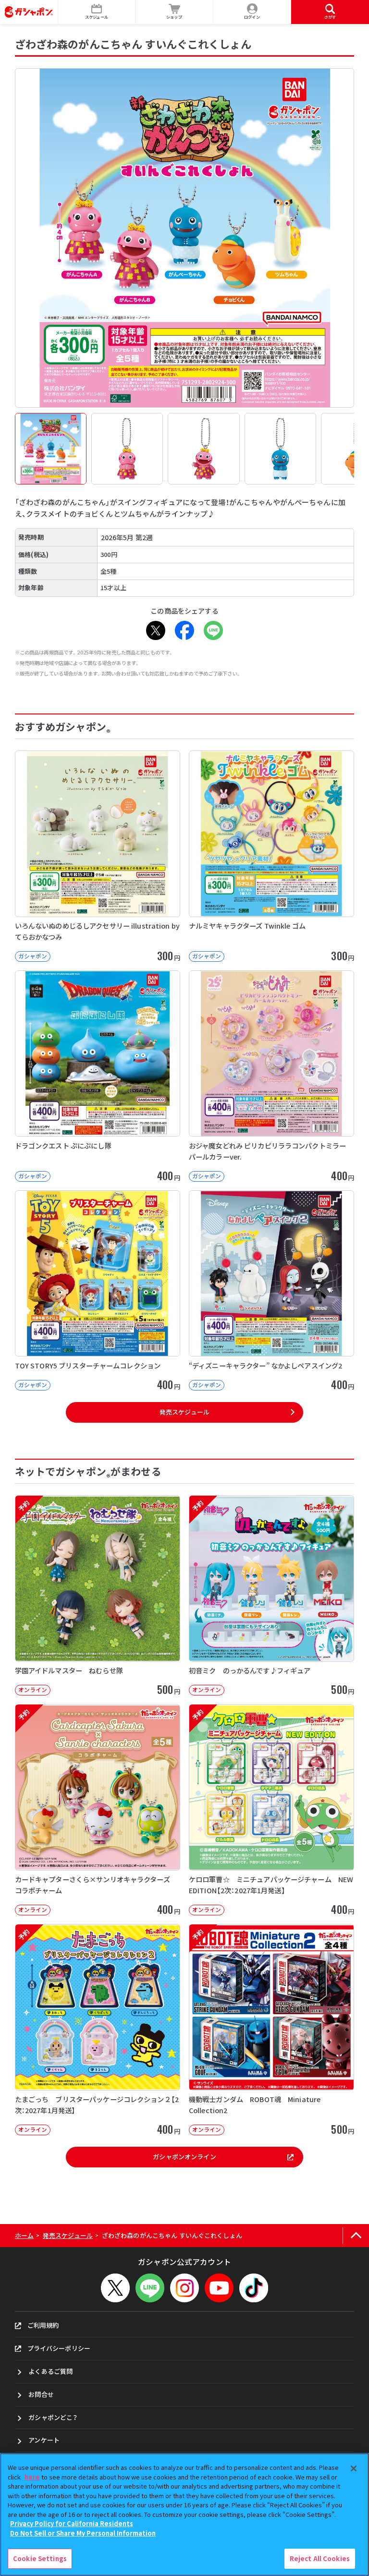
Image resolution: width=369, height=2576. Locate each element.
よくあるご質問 (50, 2371)
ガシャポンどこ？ (53, 2417)
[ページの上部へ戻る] (356, 2236)
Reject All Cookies (320, 2558)
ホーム (24, 2235)
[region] (184, 2515)
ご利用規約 (43, 2325)
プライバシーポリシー (59, 2348)
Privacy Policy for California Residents (72, 2523)
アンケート (44, 2440)
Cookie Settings (40, 2558)
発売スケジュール (184, 1412)
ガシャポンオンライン (184, 2157)
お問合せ (41, 2394)
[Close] (354, 2468)
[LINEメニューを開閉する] (150, 2288)
